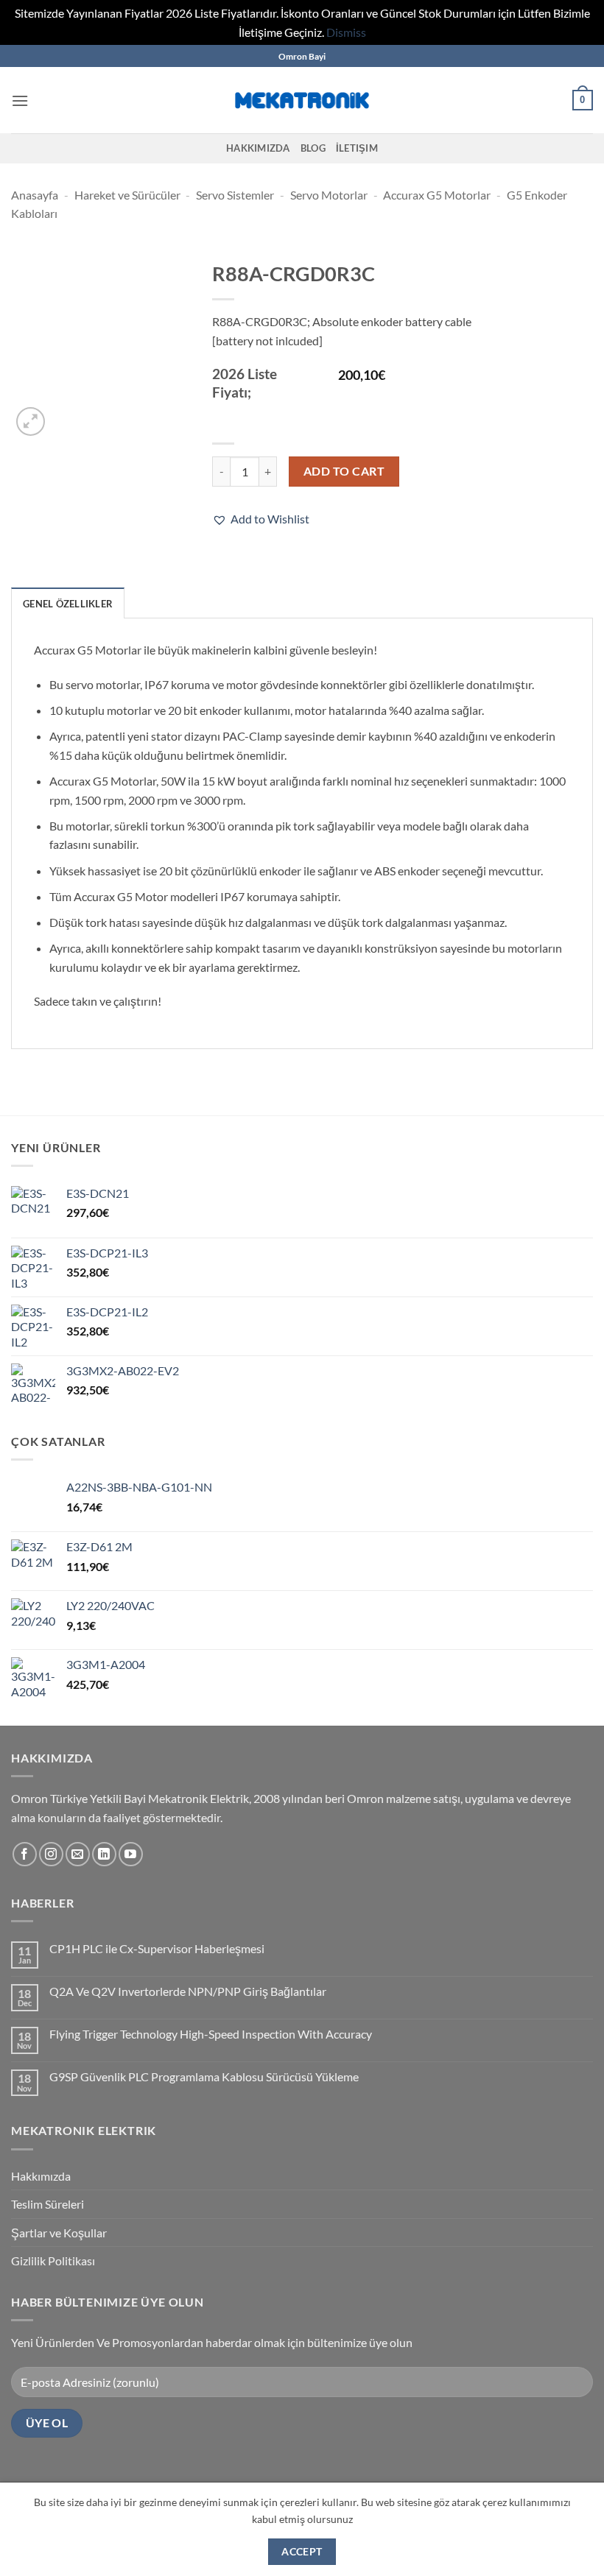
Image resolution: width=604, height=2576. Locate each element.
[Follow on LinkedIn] (104, 1854)
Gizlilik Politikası (53, 2261)
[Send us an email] (78, 1854)
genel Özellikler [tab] (68, 604)
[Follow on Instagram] (51, 1854)
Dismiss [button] (346, 32)
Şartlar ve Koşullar (59, 2233)
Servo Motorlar (329, 195)
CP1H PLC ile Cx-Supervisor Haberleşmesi (157, 1948)
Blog (313, 148)
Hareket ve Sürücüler (127, 195)
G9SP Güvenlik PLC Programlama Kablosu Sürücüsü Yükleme (204, 2076)
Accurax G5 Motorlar (437, 195)
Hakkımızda (258, 148)
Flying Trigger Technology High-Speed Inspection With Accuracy (211, 2034)
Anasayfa (35, 195)
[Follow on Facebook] (25, 1854)
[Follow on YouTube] (131, 1854)
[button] (20, 100)
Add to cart (344, 471)
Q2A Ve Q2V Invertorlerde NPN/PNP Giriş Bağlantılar (188, 1991)
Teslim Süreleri (48, 2204)
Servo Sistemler (235, 195)
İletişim (357, 148)
